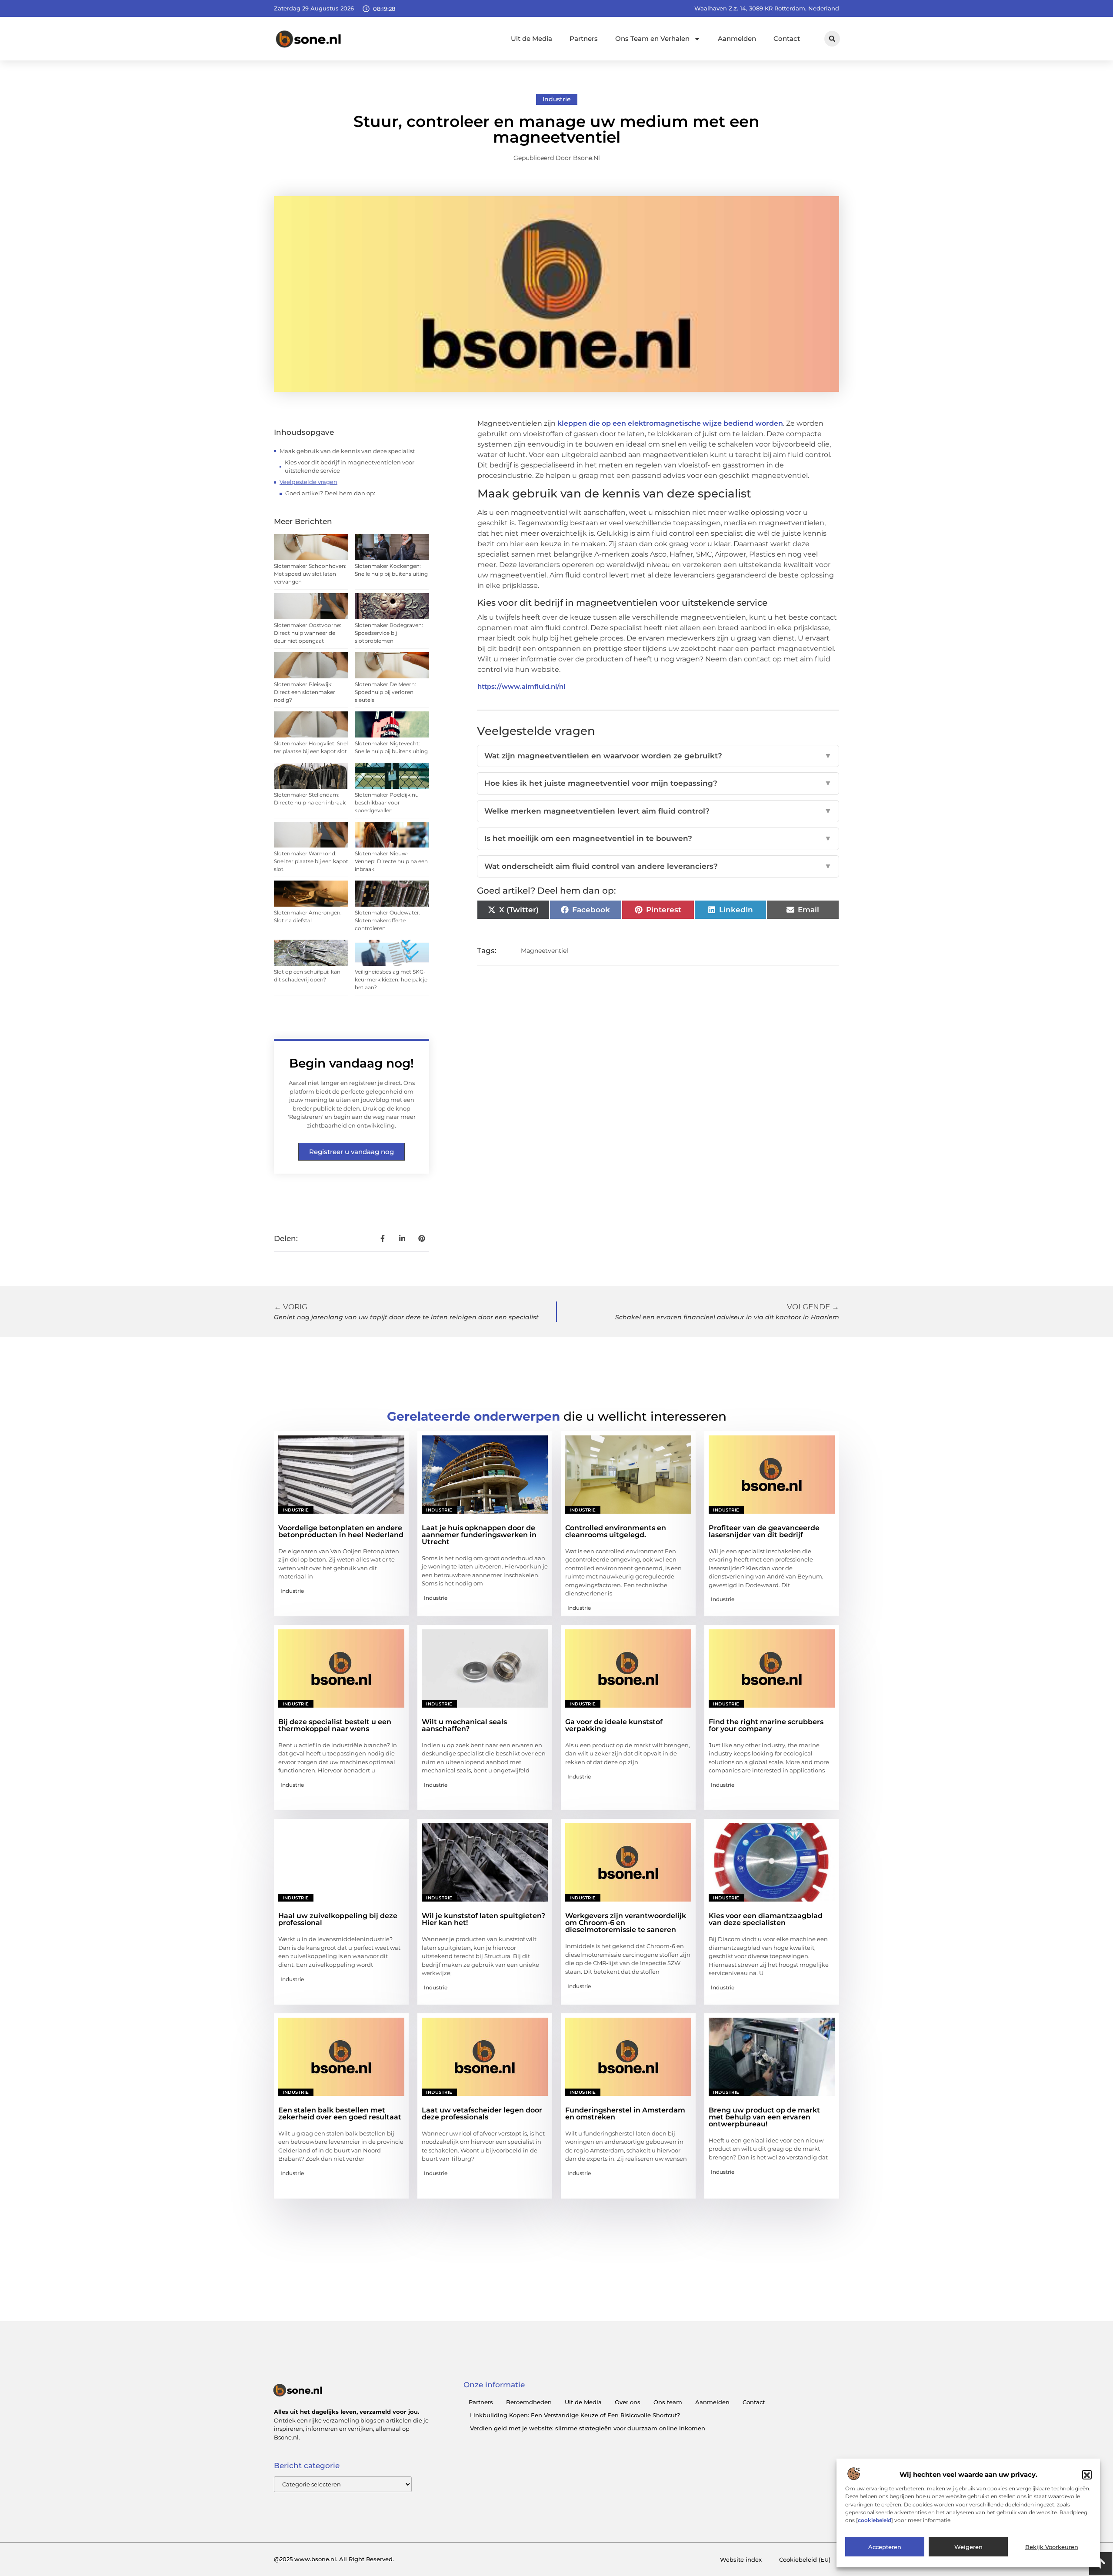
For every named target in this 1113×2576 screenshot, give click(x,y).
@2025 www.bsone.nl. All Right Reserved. (334, 2559)
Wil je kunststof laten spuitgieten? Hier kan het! (483, 1919)
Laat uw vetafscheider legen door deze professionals (482, 2114)
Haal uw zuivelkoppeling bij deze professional (338, 1919)
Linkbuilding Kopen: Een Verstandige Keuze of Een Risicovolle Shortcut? (575, 2415)
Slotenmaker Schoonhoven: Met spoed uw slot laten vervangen (310, 574)
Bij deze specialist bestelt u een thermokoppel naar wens (335, 1725)
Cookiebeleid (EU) (805, 2559)
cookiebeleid (875, 2520)
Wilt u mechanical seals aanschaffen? (464, 1725)
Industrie (557, 99)
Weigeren (968, 2547)
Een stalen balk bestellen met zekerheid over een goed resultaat (340, 2114)
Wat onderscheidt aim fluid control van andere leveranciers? (658, 866)
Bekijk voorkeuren (1052, 2547)
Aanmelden (737, 38)
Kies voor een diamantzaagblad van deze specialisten (766, 1919)
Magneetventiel (545, 951)
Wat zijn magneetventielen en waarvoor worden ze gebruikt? (658, 756)
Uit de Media (532, 38)
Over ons (628, 2402)
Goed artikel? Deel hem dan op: (330, 493)
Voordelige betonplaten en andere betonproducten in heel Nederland (341, 1531)
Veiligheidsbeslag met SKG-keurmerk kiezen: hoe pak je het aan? (391, 979)
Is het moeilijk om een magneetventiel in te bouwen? (658, 838)
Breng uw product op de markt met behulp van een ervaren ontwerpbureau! (764, 2117)
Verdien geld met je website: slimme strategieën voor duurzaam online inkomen (588, 2428)
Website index (741, 2559)
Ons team (668, 2402)
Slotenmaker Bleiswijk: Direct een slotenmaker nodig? (305, 692)
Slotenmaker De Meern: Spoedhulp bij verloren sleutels (385, 692)
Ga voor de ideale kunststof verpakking (614, 1725)
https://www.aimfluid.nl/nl (521, 686)
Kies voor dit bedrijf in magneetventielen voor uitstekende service (350, 467)
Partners (584, 38)
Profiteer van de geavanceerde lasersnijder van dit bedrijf (764, 1531)
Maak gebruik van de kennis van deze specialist (347, 451)
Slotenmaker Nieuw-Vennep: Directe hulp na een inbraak (391, 861)
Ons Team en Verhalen (652, 38)
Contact (787, 38)
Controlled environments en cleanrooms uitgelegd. (616, 1531)
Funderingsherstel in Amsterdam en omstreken (625, 2114)
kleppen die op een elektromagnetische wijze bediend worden (670, 423)
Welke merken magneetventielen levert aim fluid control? (658, 811)
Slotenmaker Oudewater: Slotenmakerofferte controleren (388, 920)
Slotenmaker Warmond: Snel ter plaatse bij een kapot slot (311, 861)
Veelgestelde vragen (308, 482)
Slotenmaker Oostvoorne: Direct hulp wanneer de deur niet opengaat (308, 633)
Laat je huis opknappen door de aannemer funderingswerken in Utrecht (479, 1535)
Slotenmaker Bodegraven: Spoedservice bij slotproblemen (389, 633)
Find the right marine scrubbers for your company (766, 1725)
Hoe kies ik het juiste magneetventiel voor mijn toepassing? (658, 783)
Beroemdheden (529, 2402)
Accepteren (885, 2547)
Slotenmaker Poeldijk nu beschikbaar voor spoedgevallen (387, 802)
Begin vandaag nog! (352, 1063)
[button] (1087, 2475)
